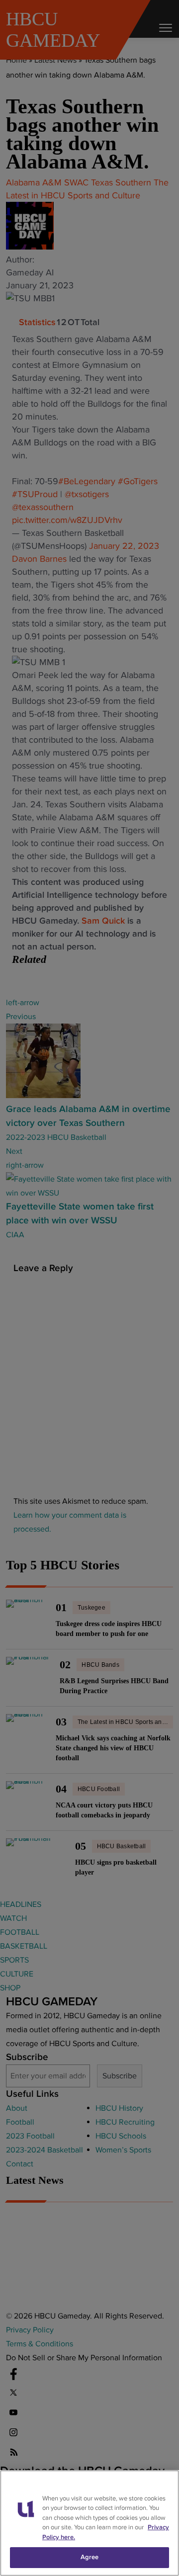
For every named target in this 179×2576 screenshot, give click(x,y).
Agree (90, 2557)
